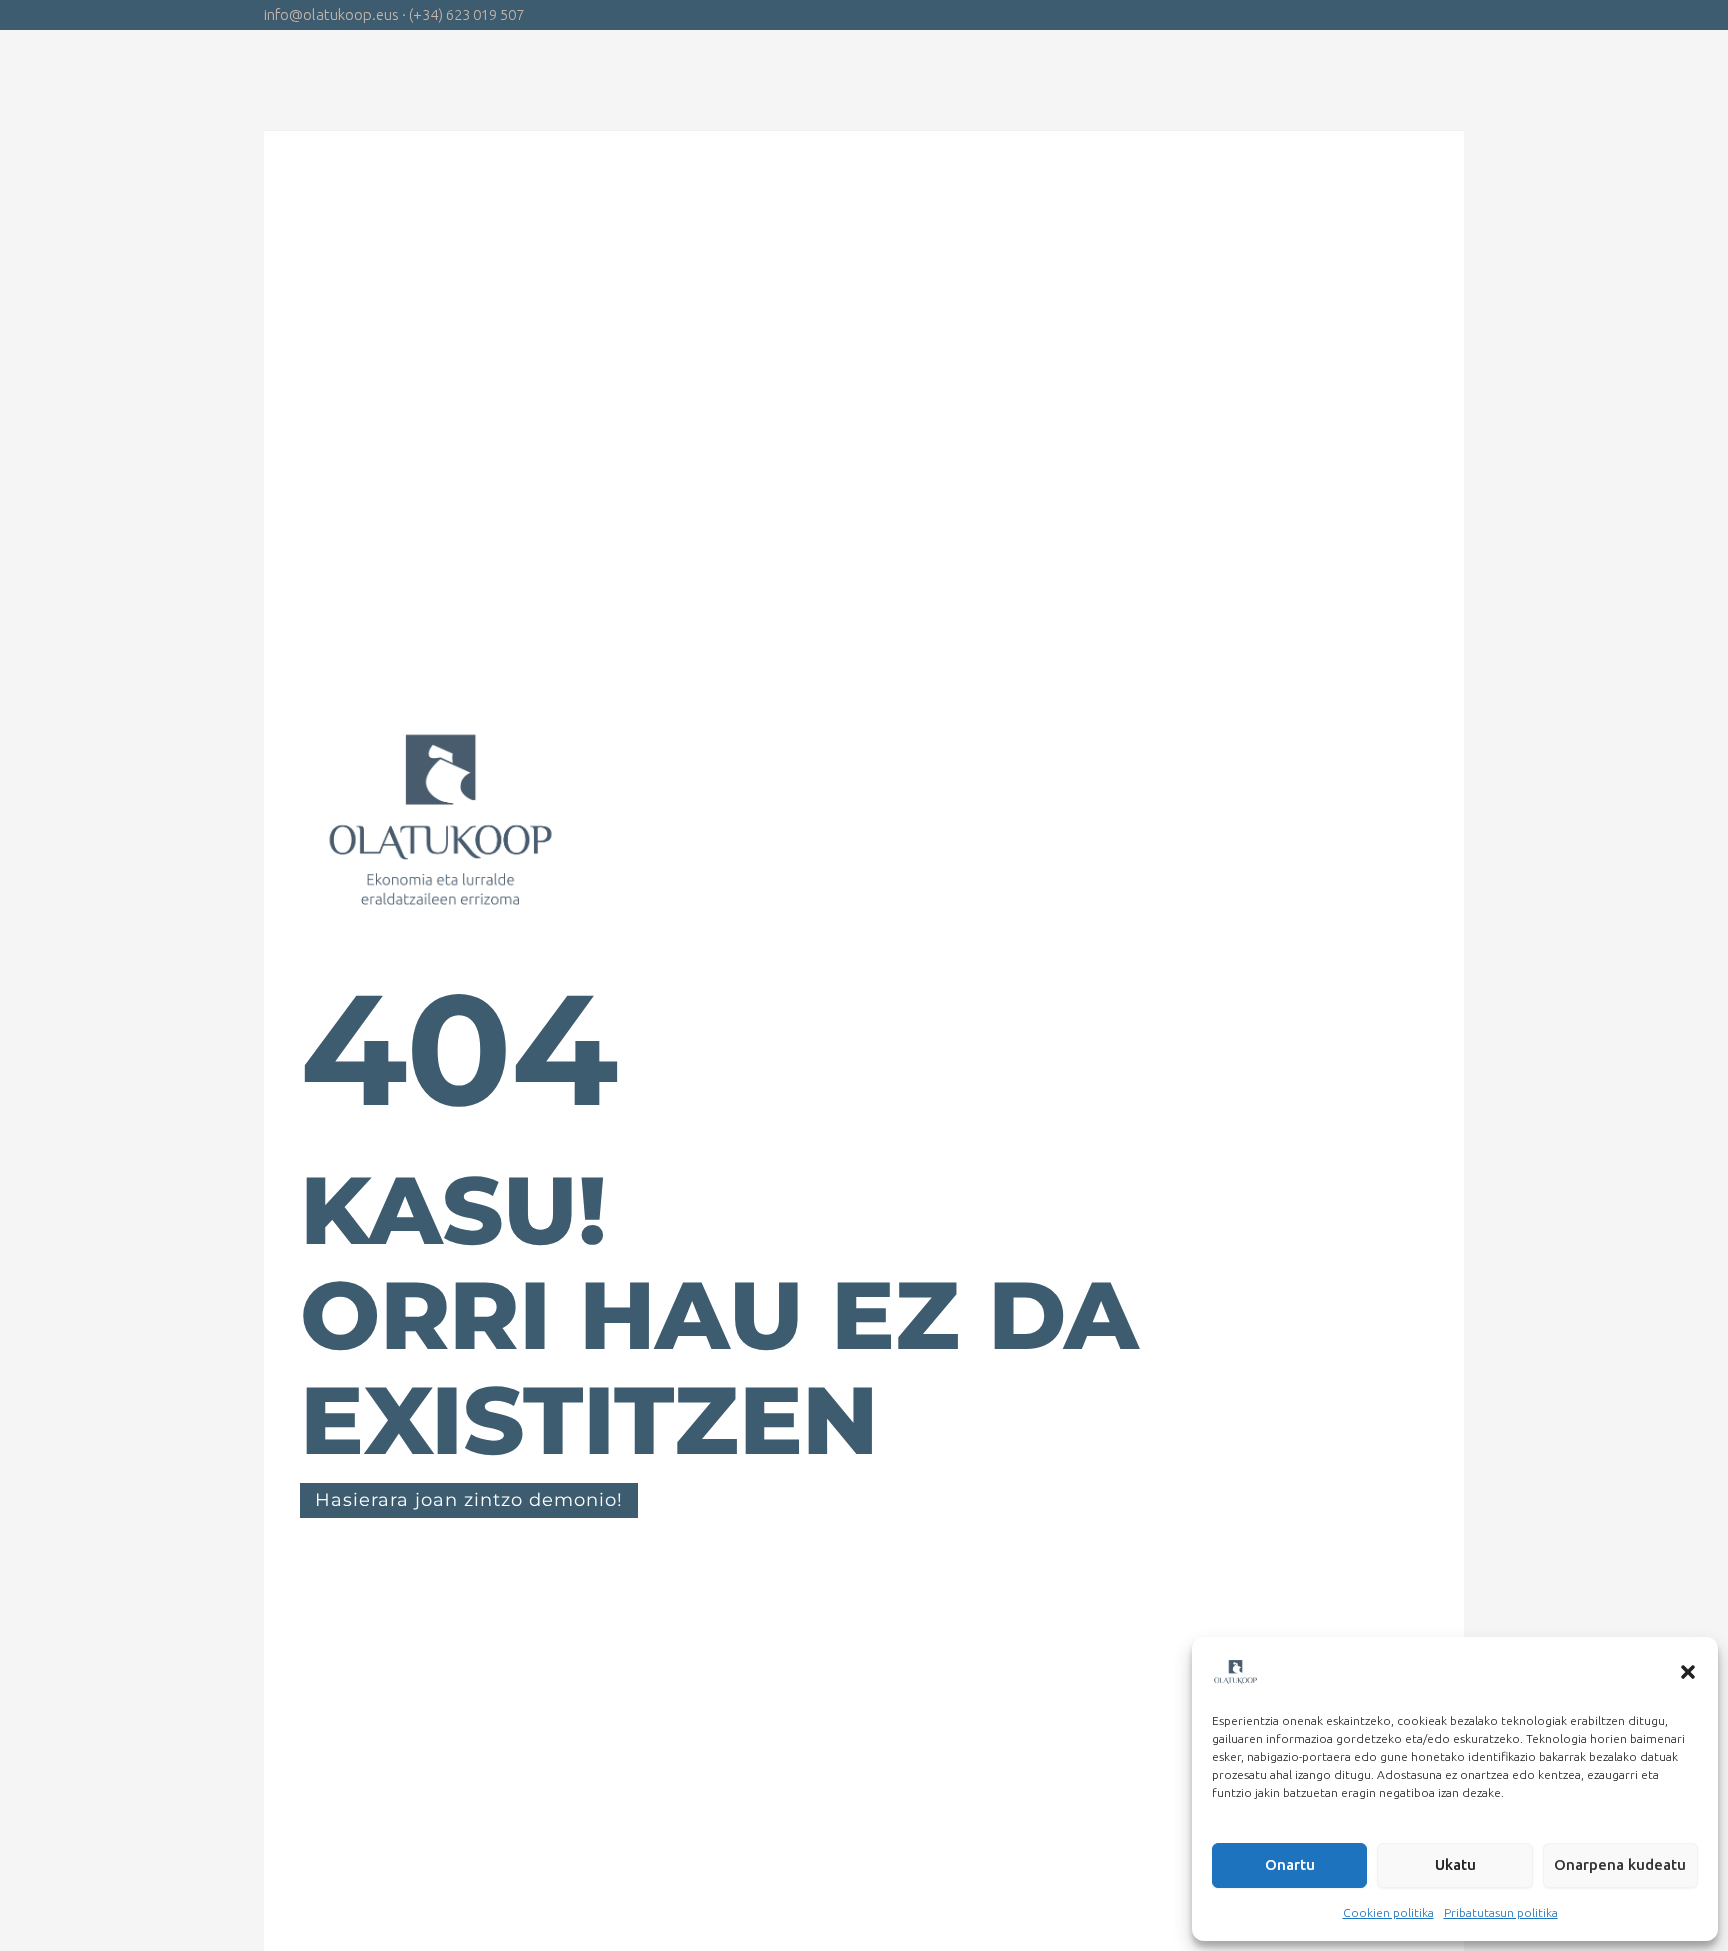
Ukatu (1455, 1864)
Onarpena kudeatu (1620, 1864)
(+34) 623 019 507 (466, 14)
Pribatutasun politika (1501, 1912)
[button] (1688, 1672)
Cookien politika (1388, 1912)
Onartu (1290, 1864)
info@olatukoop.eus (331, 14)
